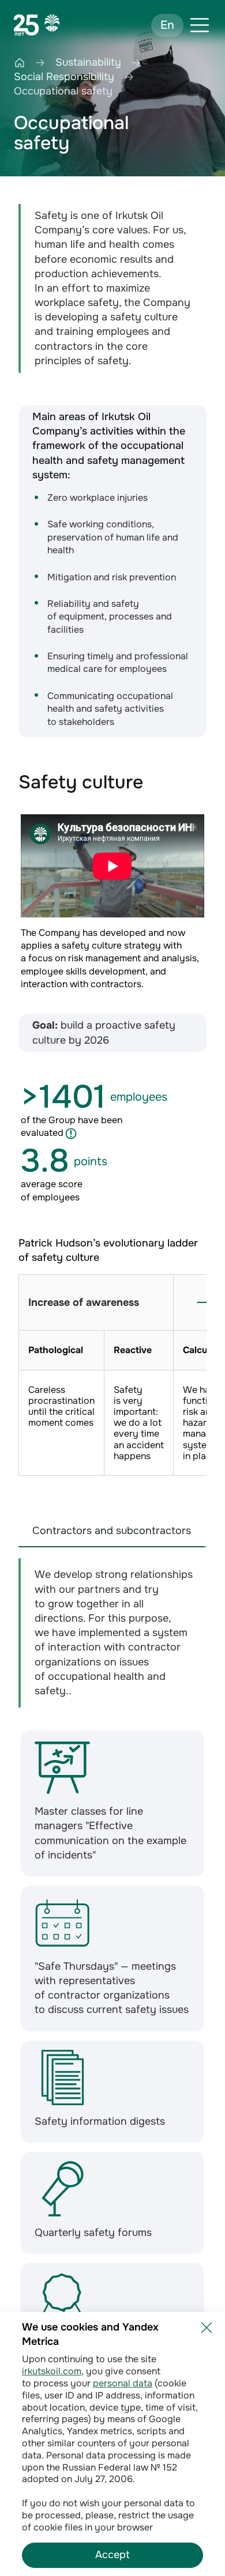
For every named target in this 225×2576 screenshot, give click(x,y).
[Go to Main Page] (37, 25)
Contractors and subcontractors (112, 1531)
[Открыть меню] (200, 25)
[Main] (20, 63)
